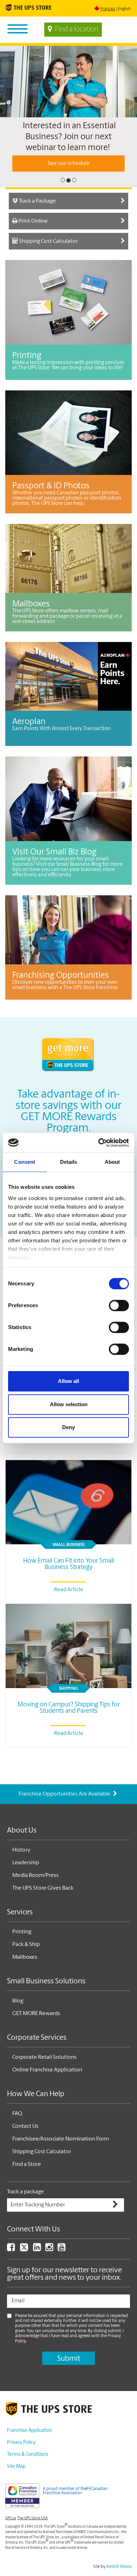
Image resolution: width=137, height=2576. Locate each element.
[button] (4, 127)
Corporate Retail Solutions (44, 2077)
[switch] (119, 1305)
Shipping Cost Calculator (48, 261)
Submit (69, 2379)
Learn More (69, 183)
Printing (22, 1952)
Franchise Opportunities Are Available (65, 1814)
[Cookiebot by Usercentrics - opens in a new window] (99, 1143)
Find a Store (27, 2184)
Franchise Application (30, 2450)
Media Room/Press (35, 1895)
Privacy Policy (21, 2462)
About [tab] (112, 1162)
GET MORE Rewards (36, 2033)
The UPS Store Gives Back (43, 1908)
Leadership (26, 1883)
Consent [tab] (25, 1162)
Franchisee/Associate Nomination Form (61, 2159)
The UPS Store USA (32, 2538)
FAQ (17, 2133)
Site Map (16, 2486)
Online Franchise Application (47, 2090)
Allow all (68, 1381)
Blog (18, 2021)
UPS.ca (11, 2538)
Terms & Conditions (28, 2474)
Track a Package (37, 221)
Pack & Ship (26, 1964)
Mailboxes (25, 1977)
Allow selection (69, 1404)
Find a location (77, 30)
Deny (68, 1427)
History (21, 1870)
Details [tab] (69, 1162)
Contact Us (25, 2146)
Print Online (33, 241)
